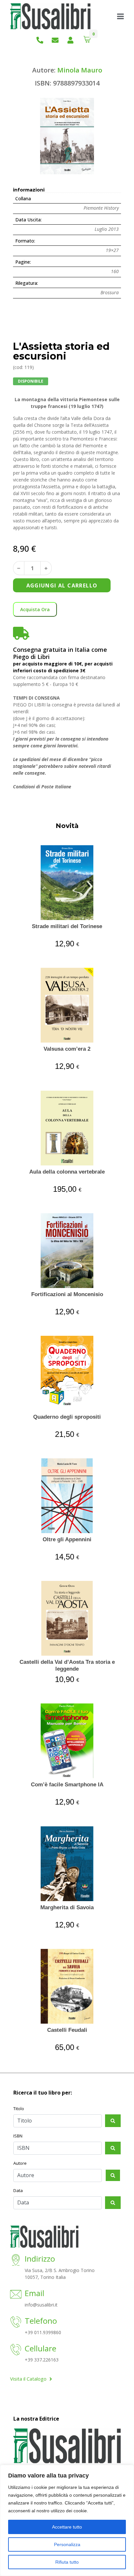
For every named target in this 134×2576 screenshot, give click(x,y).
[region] (67, 2520)
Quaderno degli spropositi (67, 1417)
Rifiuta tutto (67, 2562)
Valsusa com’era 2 (67, 1049)
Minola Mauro (80, 70)
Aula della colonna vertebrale (67, 1172)
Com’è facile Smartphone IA (67, 1785)
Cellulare (40, 2348)
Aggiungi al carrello (62, 585)
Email (34, 2293)
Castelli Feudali (67, 2030)
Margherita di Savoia (67, 1907)
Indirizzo (40, 2259)
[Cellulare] (16, 2350)
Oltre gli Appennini (67, 1539)
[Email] (16, 2295)
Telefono (41, 2321)
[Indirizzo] (16, 2261)
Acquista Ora (35, 609)
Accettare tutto (67, 2527)
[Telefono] (16, 2323)
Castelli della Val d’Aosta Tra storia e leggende (67, 1665)
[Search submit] (113, 2121)
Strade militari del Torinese (67, 926)
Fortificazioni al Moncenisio (67, 1294)
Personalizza (67, 2544)
